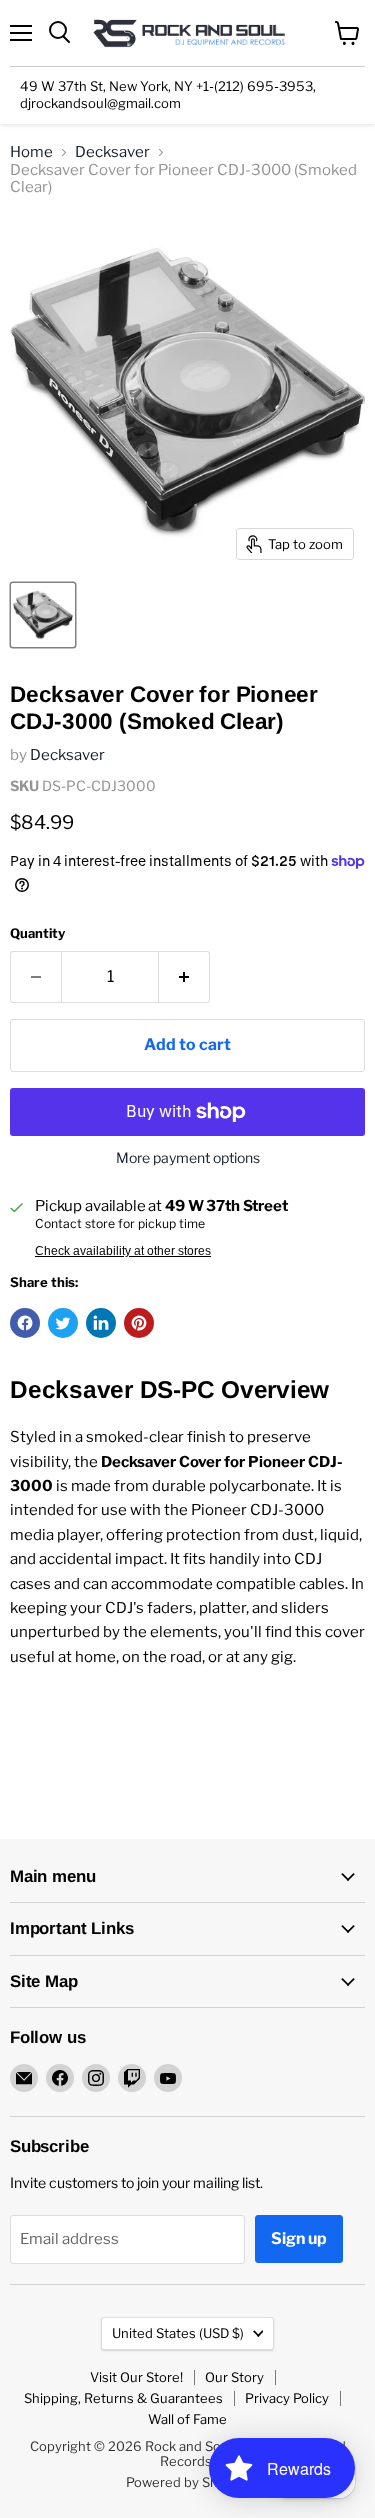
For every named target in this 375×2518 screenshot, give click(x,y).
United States (178, 2333)
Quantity (37, 933)
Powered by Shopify (187, 2482)
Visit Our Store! (136, 2377)
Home (31, 152)
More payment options (188, 1158)
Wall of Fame (187, 2419)
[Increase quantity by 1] (184, 977)
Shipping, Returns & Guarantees (123, 2398)
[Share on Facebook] (25, 1323)
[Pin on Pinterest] (139, 1323)
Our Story (234, 2377)
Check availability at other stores (123, 1251)
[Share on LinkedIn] (101, 1323)
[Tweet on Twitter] (63, 1323)
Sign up (299, 2238)
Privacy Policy (287, 2398)
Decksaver (112, 152)
